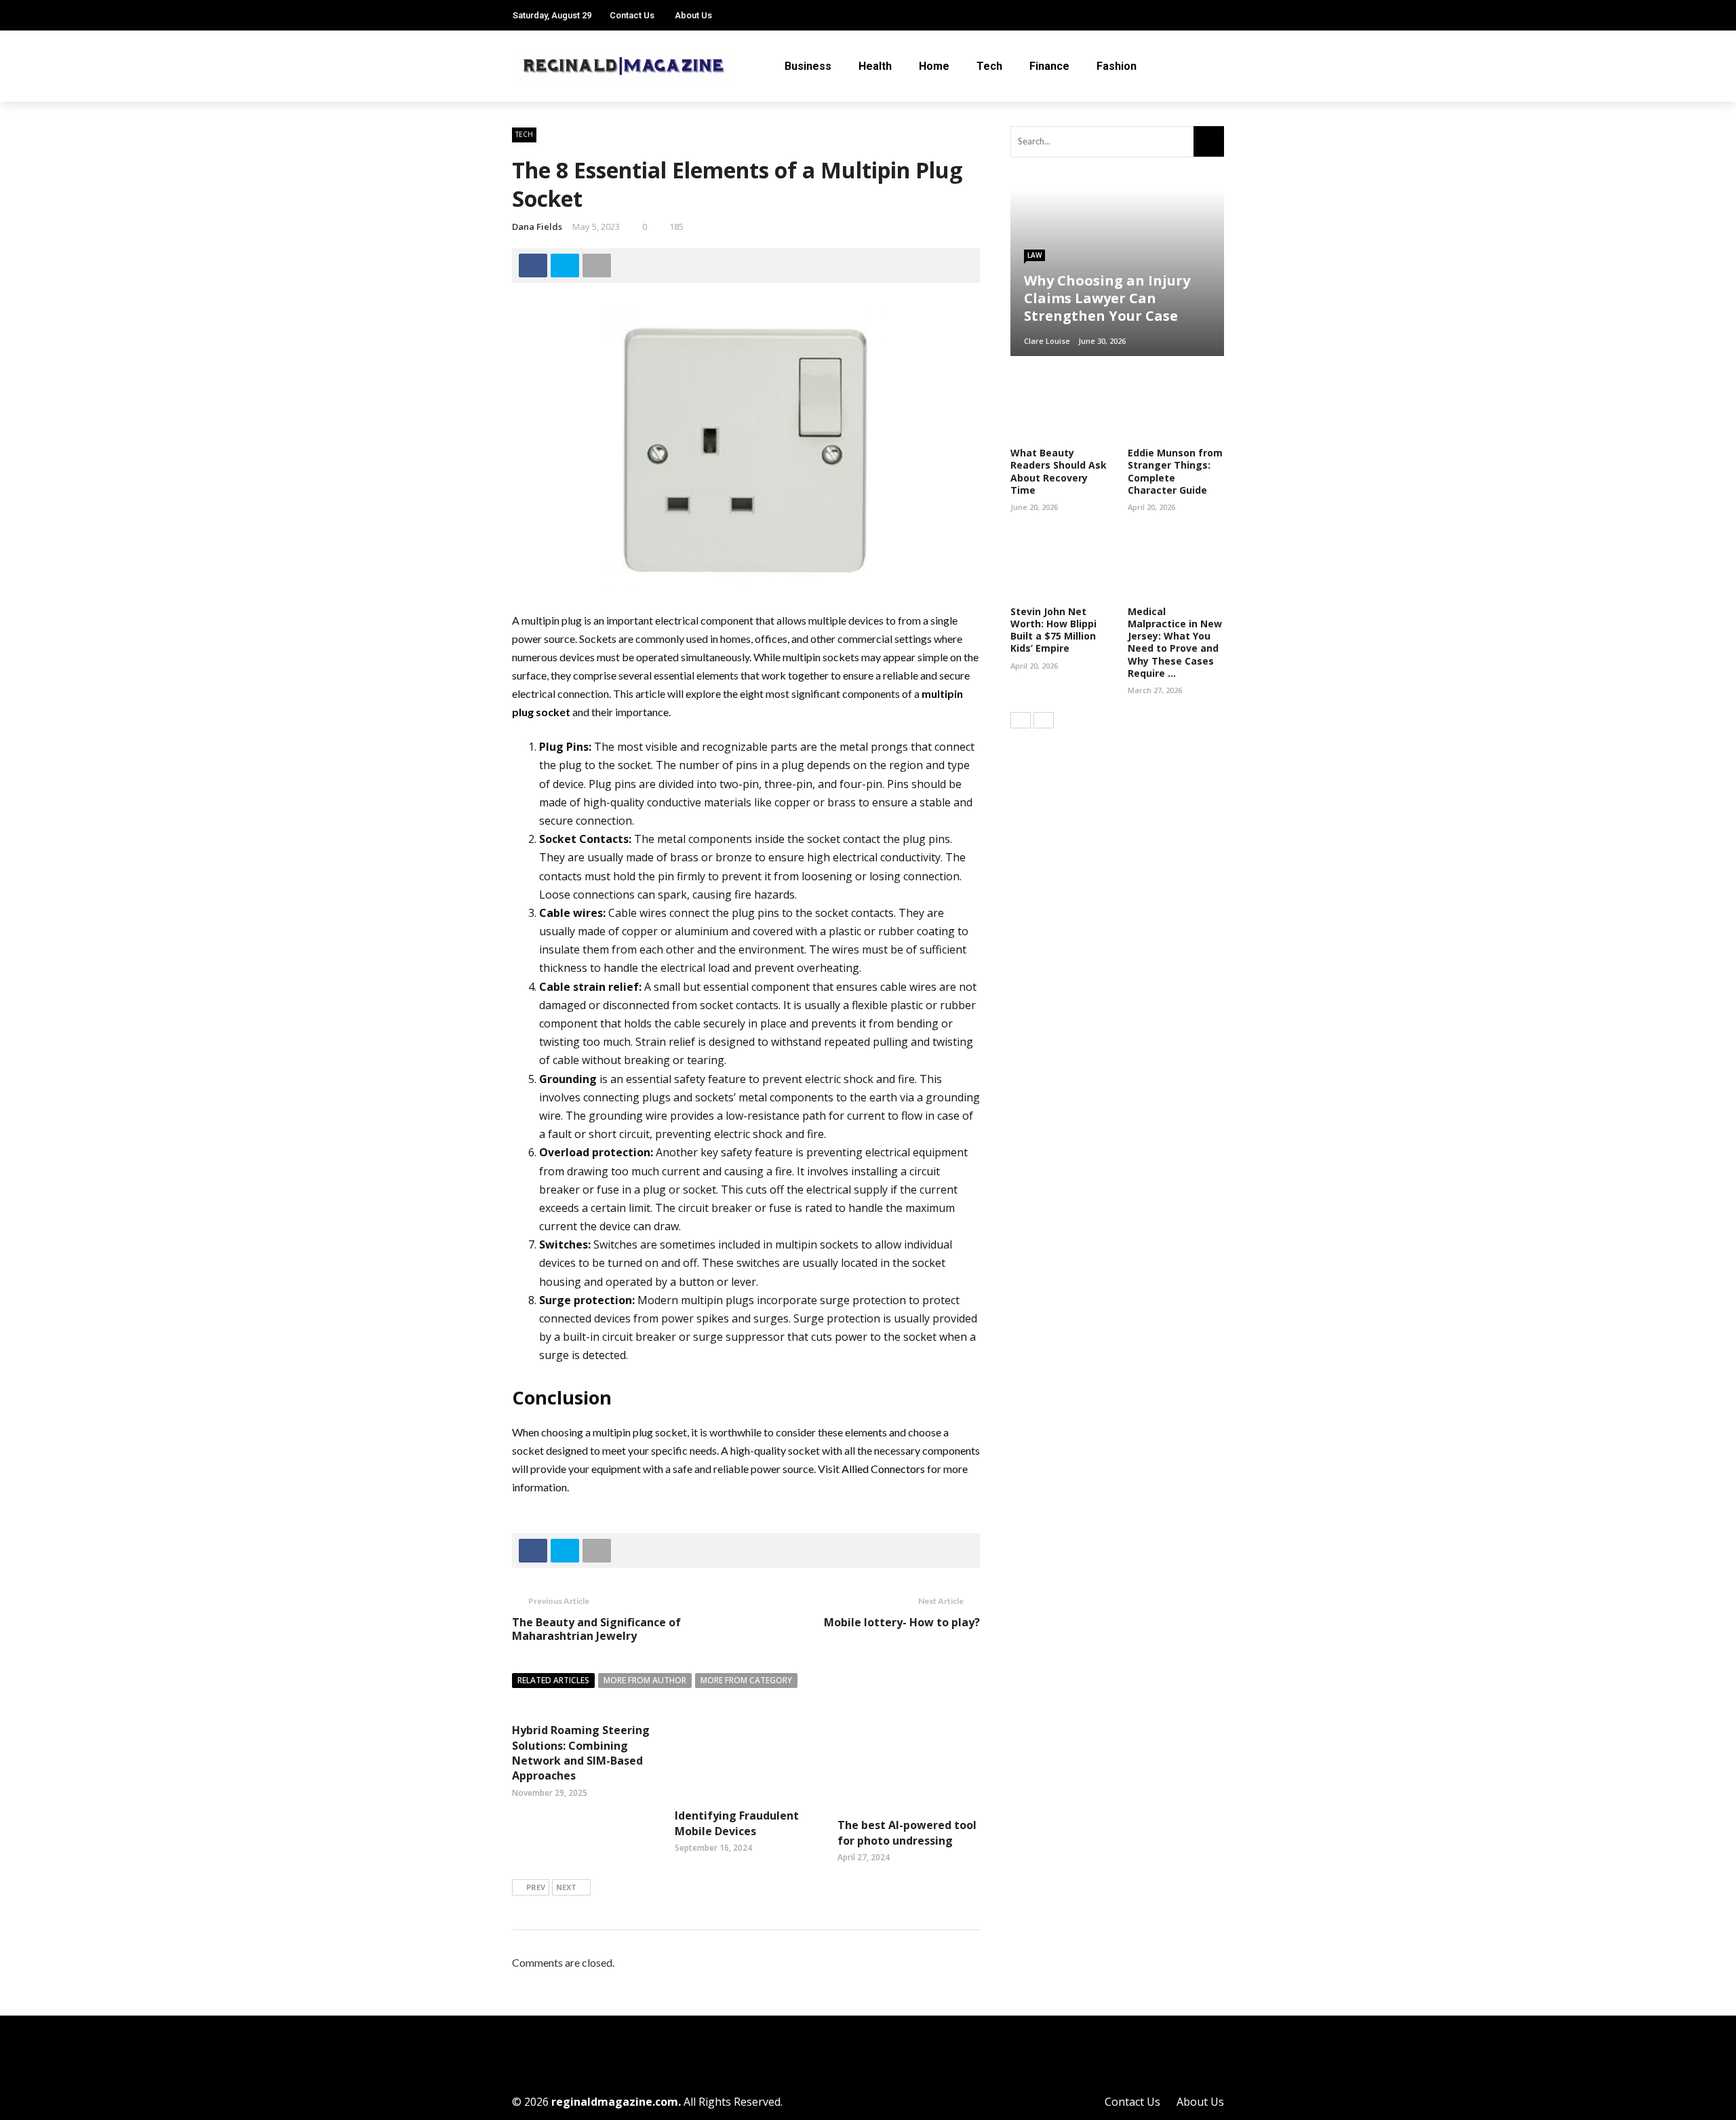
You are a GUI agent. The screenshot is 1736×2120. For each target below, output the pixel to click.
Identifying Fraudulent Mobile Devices (737, 1823)
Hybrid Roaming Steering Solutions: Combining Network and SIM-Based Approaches (581, 1753)
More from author (645, 1680)
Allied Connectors (883, 1469)
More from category (746, 1680)
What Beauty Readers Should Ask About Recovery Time (1059, 471)
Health (875, 66)
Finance (1049, 66)
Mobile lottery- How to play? (902, 1622)
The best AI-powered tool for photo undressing (907, 1832)
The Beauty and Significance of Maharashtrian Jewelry (596, 1629)
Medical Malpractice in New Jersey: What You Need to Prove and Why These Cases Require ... (1175, 642)
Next (566, 1887)
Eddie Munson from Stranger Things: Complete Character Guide (1175, 471)
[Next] (1044, 720)
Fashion (1117, 66)
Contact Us (632, 15)
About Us (693, 15)
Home (934, 66)
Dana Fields (537, 227)
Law (1034, 255)
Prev (536, 1887)
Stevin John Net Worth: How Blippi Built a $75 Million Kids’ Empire (1053, 630)
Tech (989, 66)
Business (808, 66)
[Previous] (1021, 720)
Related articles (553, 1680)
